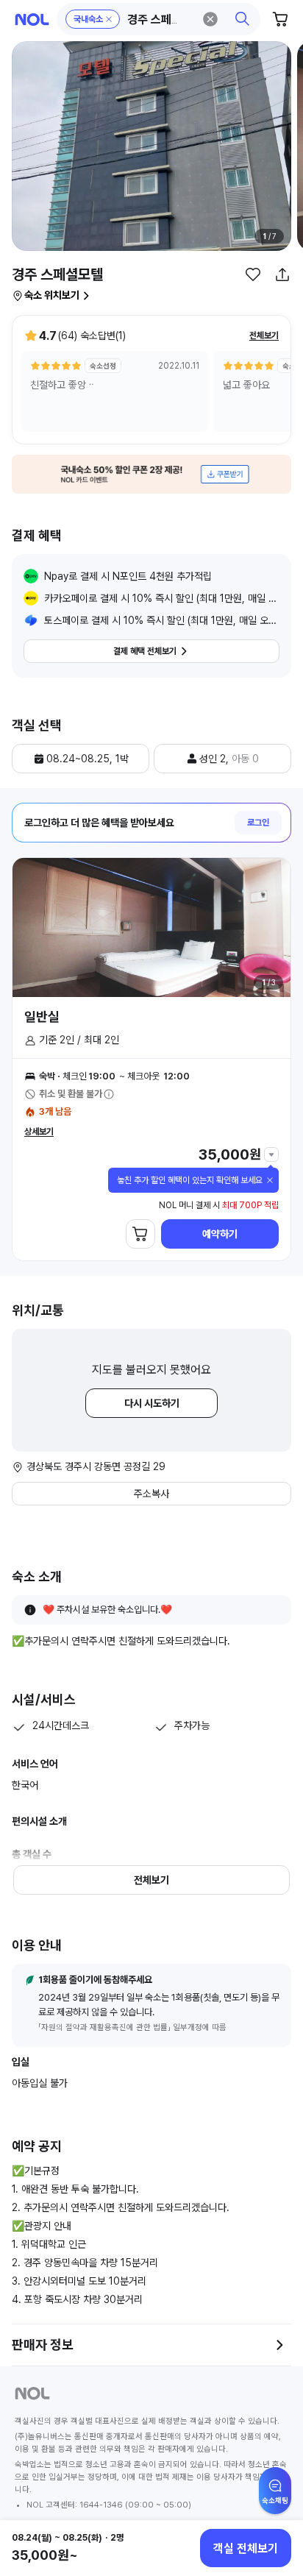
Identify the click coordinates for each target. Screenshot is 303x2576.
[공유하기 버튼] (282, 274)
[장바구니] (281, 19)
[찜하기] (253, 274)
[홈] (32, 19)
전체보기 (264, 336)
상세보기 (39, 1132)
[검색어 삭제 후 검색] (210, 19)
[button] (159, 19)
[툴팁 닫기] (270, 1180)
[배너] (151, 474)
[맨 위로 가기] (275, 2498)
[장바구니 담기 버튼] (140, 1234)
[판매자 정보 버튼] (279, 2345)
